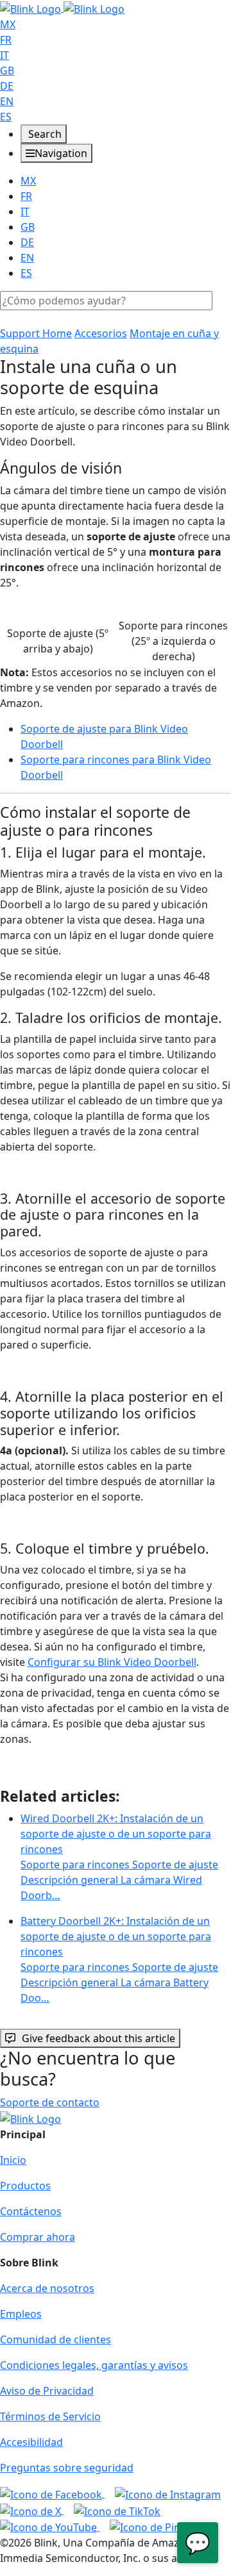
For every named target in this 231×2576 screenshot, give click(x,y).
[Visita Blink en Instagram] (168, 2493)
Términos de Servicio (50, 2416)
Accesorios (101, 333)
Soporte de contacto (50, 2102)
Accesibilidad (31, 2442)
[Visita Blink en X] (32, 2510)
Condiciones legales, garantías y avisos (94, 2365)
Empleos (21, 2314)
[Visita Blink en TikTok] (117, 2510)
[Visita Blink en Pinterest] (159, 2527)
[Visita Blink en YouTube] (50, 2527)
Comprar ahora (38, 2237)
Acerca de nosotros (47, 2288)
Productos (25, 2186)
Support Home (36, 333)
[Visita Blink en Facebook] (52, 2493)
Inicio (13, 2160)
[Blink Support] (62, 8)
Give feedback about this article (98, 2038)
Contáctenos (31, 2211)
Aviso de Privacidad (47, 2391)
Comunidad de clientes (56, 2339)
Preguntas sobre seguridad (67, 2468)
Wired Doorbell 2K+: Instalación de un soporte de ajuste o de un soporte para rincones (119, 1857)
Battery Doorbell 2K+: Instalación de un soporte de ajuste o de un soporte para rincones (119, 1959)
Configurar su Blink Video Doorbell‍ (112, 1662)
